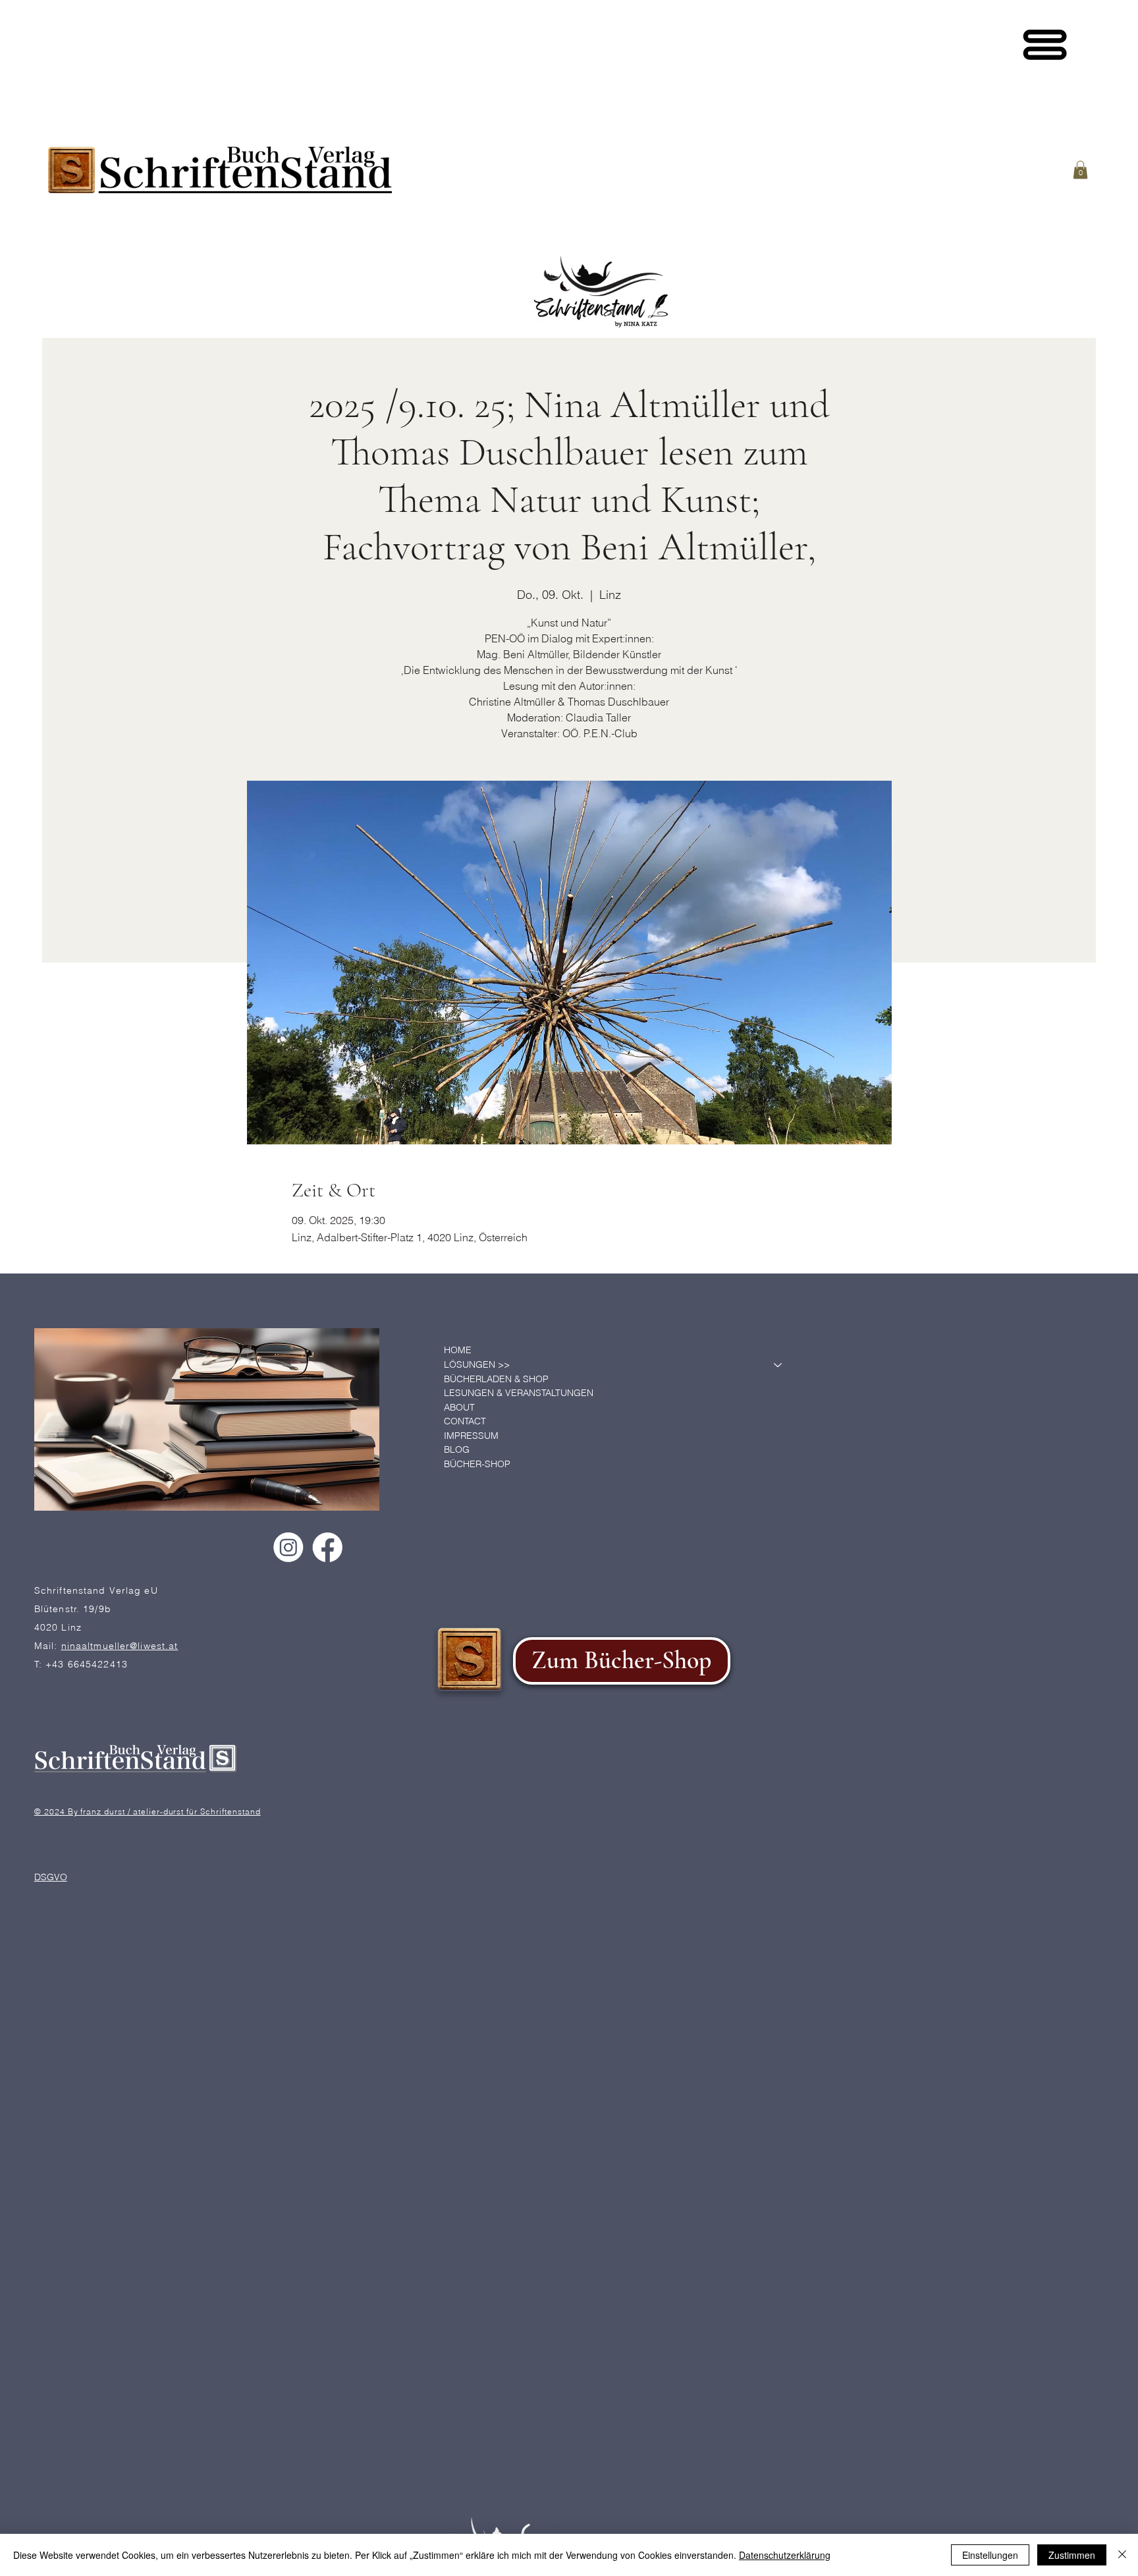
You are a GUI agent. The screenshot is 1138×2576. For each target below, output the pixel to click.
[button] (1080, 170)
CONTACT (465, 1421)
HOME (458, 1350)
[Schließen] (1122, 2555)
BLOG (457, 1449)
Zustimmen (1072, 2555)
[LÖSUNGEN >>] (778, 1365)
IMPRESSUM (471, 1436)
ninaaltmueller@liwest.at (120, 1645)
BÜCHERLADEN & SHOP (496, 1379)
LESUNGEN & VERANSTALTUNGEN (519, 1393)
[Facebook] (328, 1547)
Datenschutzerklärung (785, 2555)
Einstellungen (990, 2555)
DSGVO (51, 1876)
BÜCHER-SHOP (477, 1464)
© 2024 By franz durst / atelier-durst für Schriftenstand (148, 1811)
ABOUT (459, 1407)
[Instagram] (288, 1547)
